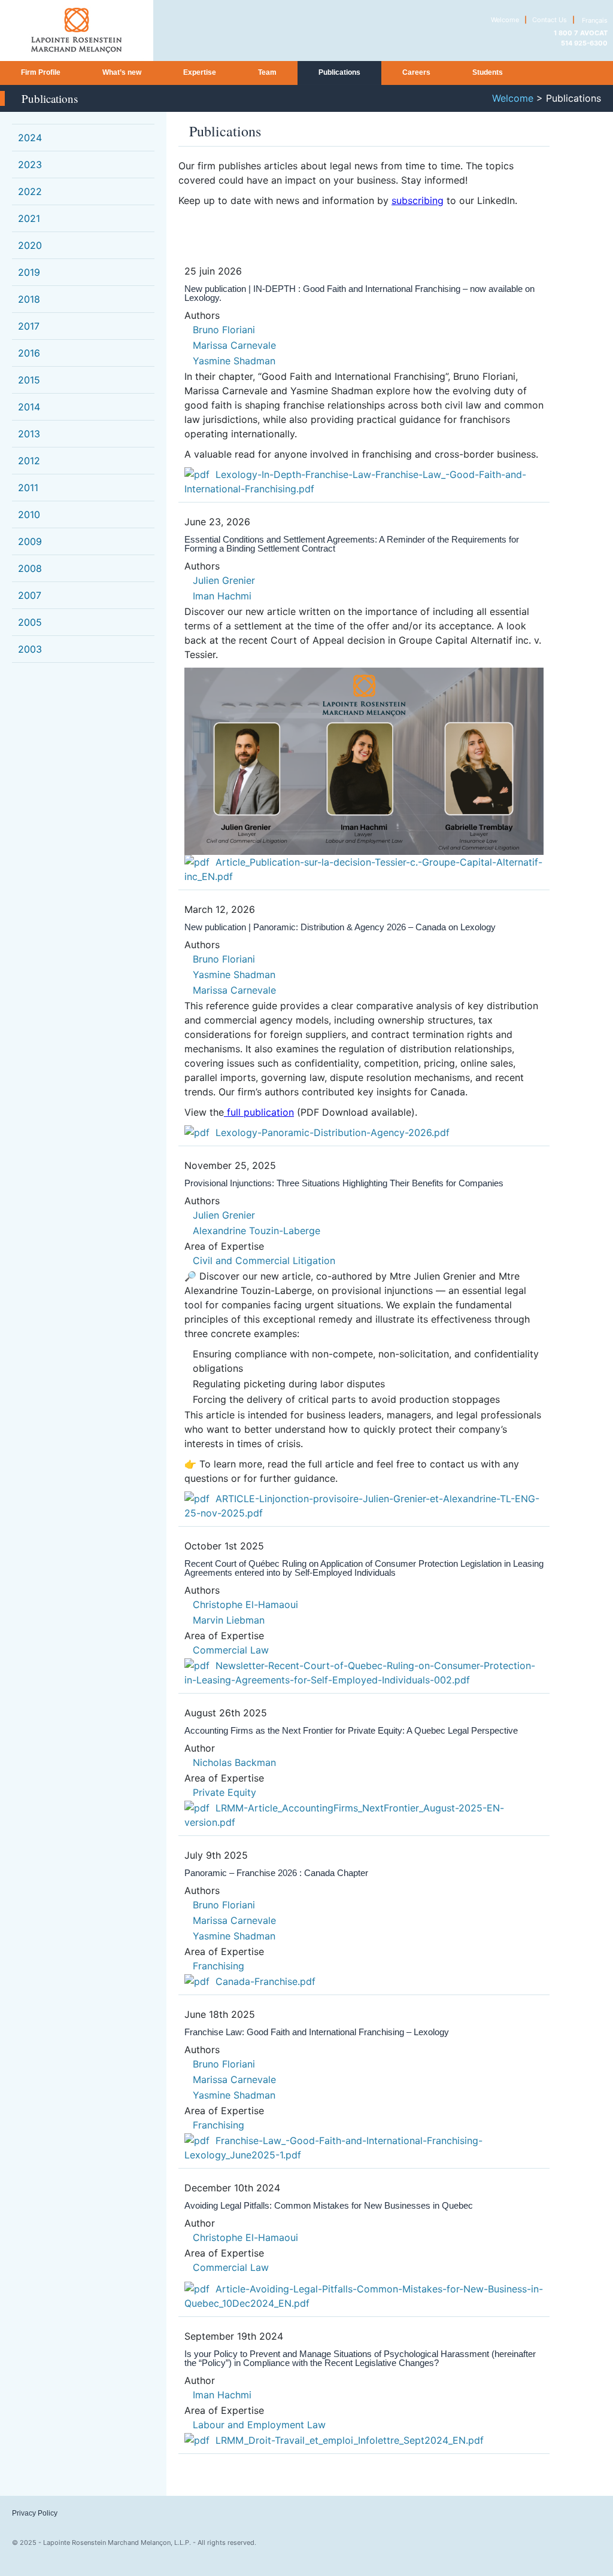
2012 (29, 461)
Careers (416, 72)
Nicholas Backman (234, 1762)
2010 (29, 514)
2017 (29, 326)
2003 (30, 649)
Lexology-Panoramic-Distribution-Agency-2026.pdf (333, 1132)
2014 (29, 407)
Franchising (219, 1966)
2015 (29, 380)
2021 (29, 218)
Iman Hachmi (222, 596)
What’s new (122, 72)
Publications (339, 72)
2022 (30, 191)
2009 (30, 541)
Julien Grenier (224, 580)
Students (488, 72)
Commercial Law (231, 1650)
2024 (30, 138)
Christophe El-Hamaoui (245, 1604)
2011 (28, 488)
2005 (30, 622)
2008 (30, 568)
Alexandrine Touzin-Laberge (257, 1231)
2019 (29, 272)
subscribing (418, 200)
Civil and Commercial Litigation (264, 1260)
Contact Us (550, 20)
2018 (29, 299)
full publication (259, 1112)
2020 (30, 245)
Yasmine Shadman (234, 361)
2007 (30, 595)
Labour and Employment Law (259, 2425)
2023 (30, 165)
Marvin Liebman (229, 1620)
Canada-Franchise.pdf (265, 1981)
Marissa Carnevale (234, 345)
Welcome (505, 20)
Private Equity (224, 1792)
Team (267, 72)
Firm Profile (41, 72)
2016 (29, 353)
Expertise (200, 72)
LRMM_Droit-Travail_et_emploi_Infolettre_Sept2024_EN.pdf (350, 2440)
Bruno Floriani (224, 330)
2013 (29, 434)
